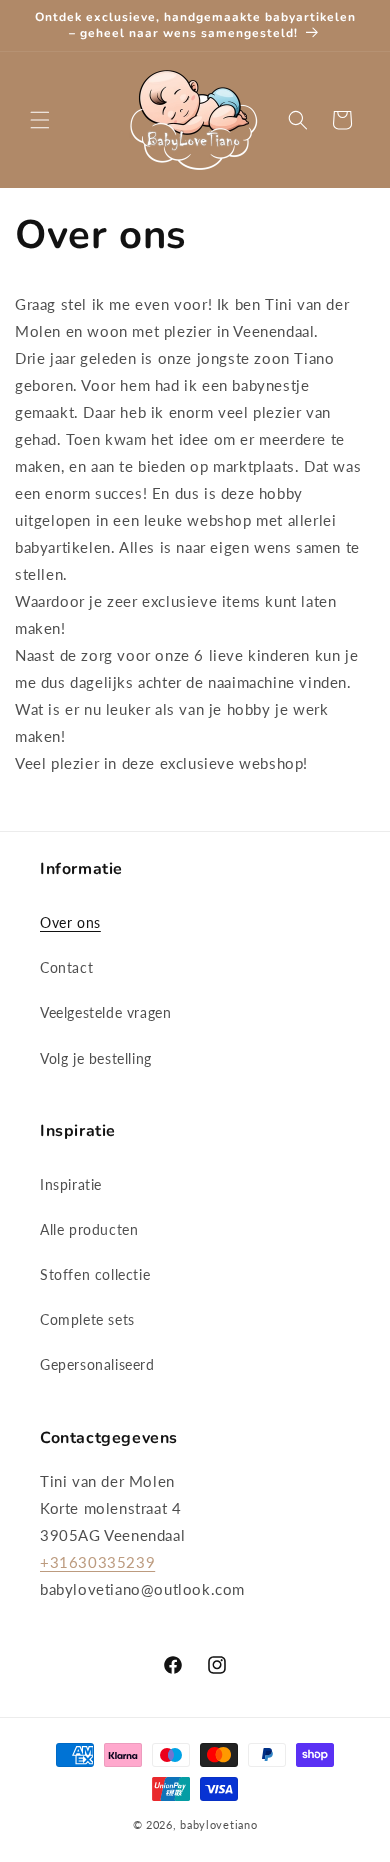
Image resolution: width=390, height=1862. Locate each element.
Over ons (70, 922)
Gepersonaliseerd (97, 1364)
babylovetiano (218, 1824)
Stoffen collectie (95, 1274)
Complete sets (87, 1319)
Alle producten (89, 1229)
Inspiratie (71, 1184)
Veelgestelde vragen (105, 1012)
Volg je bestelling (96, 1058)
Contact (66, 967)
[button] (40, 120)
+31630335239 (97, 1562)
